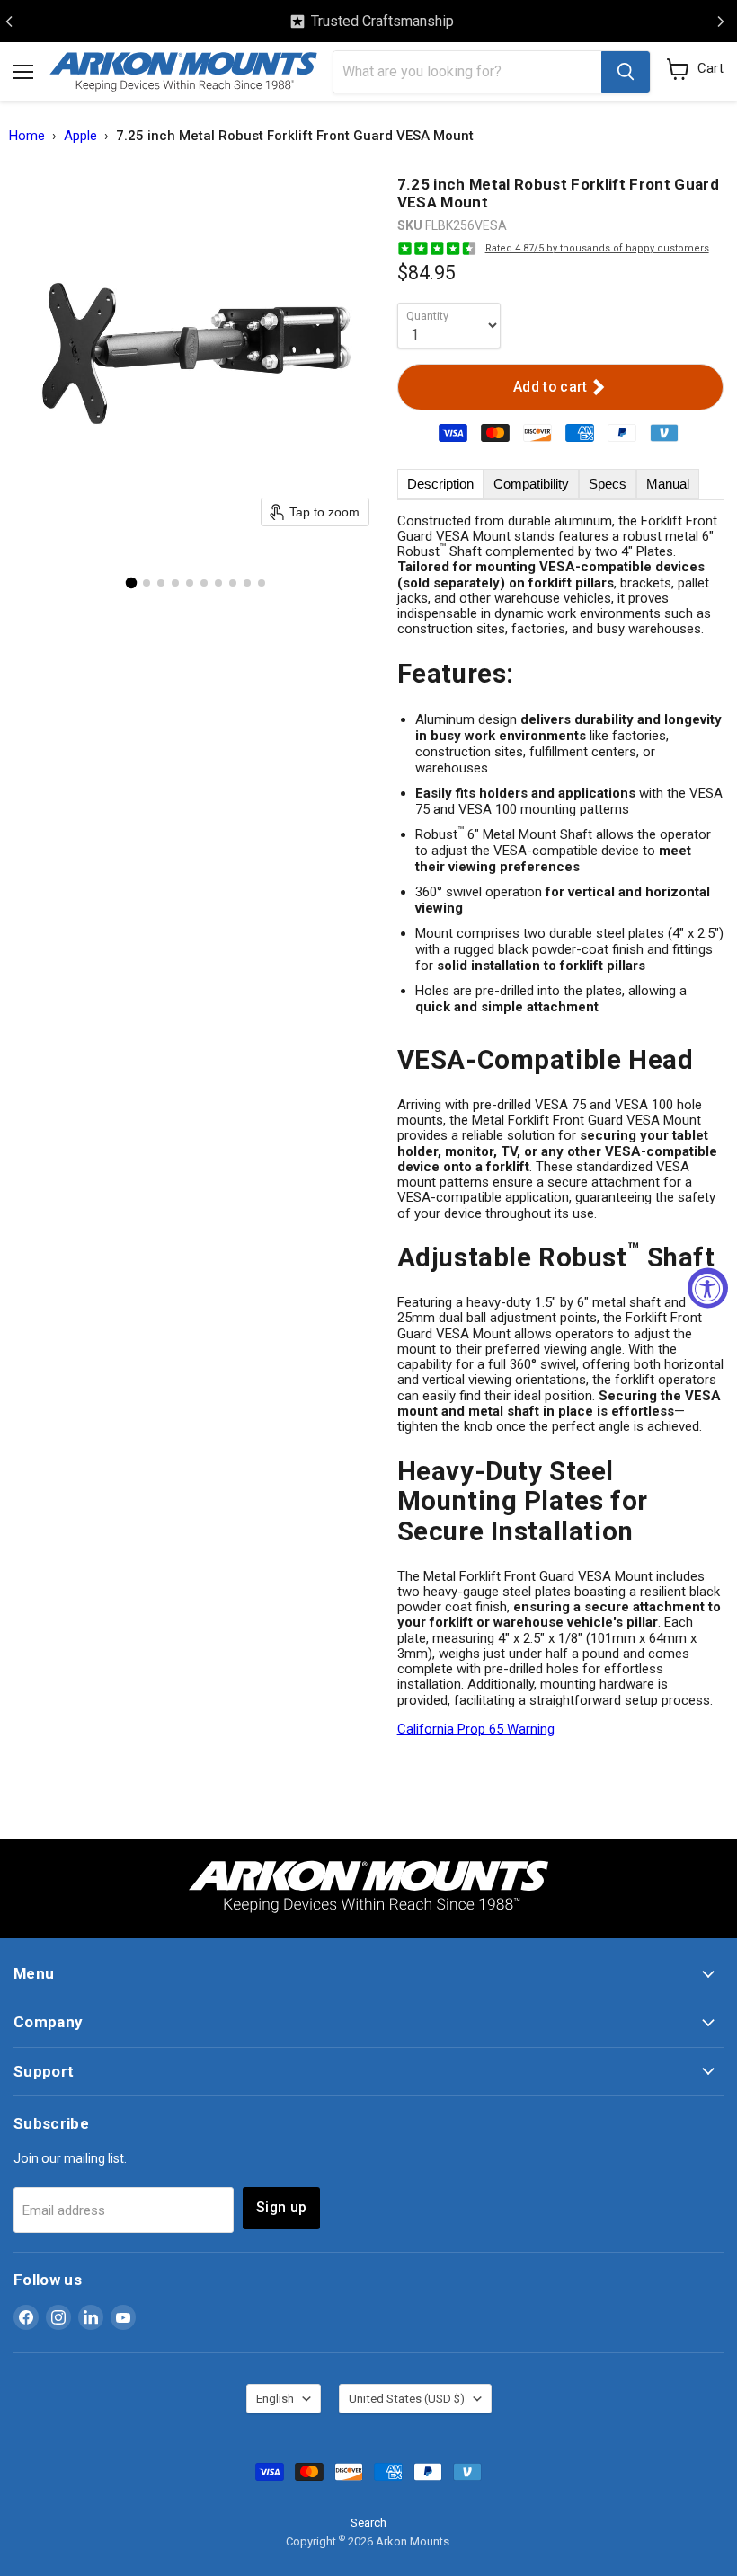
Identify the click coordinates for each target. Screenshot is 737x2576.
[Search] (626, 72)
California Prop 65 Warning (476, 1729)
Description (440, 484)
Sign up (281, 2207)
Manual (668, 484)
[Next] (721, 22)
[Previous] (9, 22)
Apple (80, 136)
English (275, 2399)
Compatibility (531, 484)
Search (368, 2523)
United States (407, 2399)
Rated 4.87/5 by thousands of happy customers (597, 248)
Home (27, 136)
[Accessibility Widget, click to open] (708, 1288)
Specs (608, 484)
